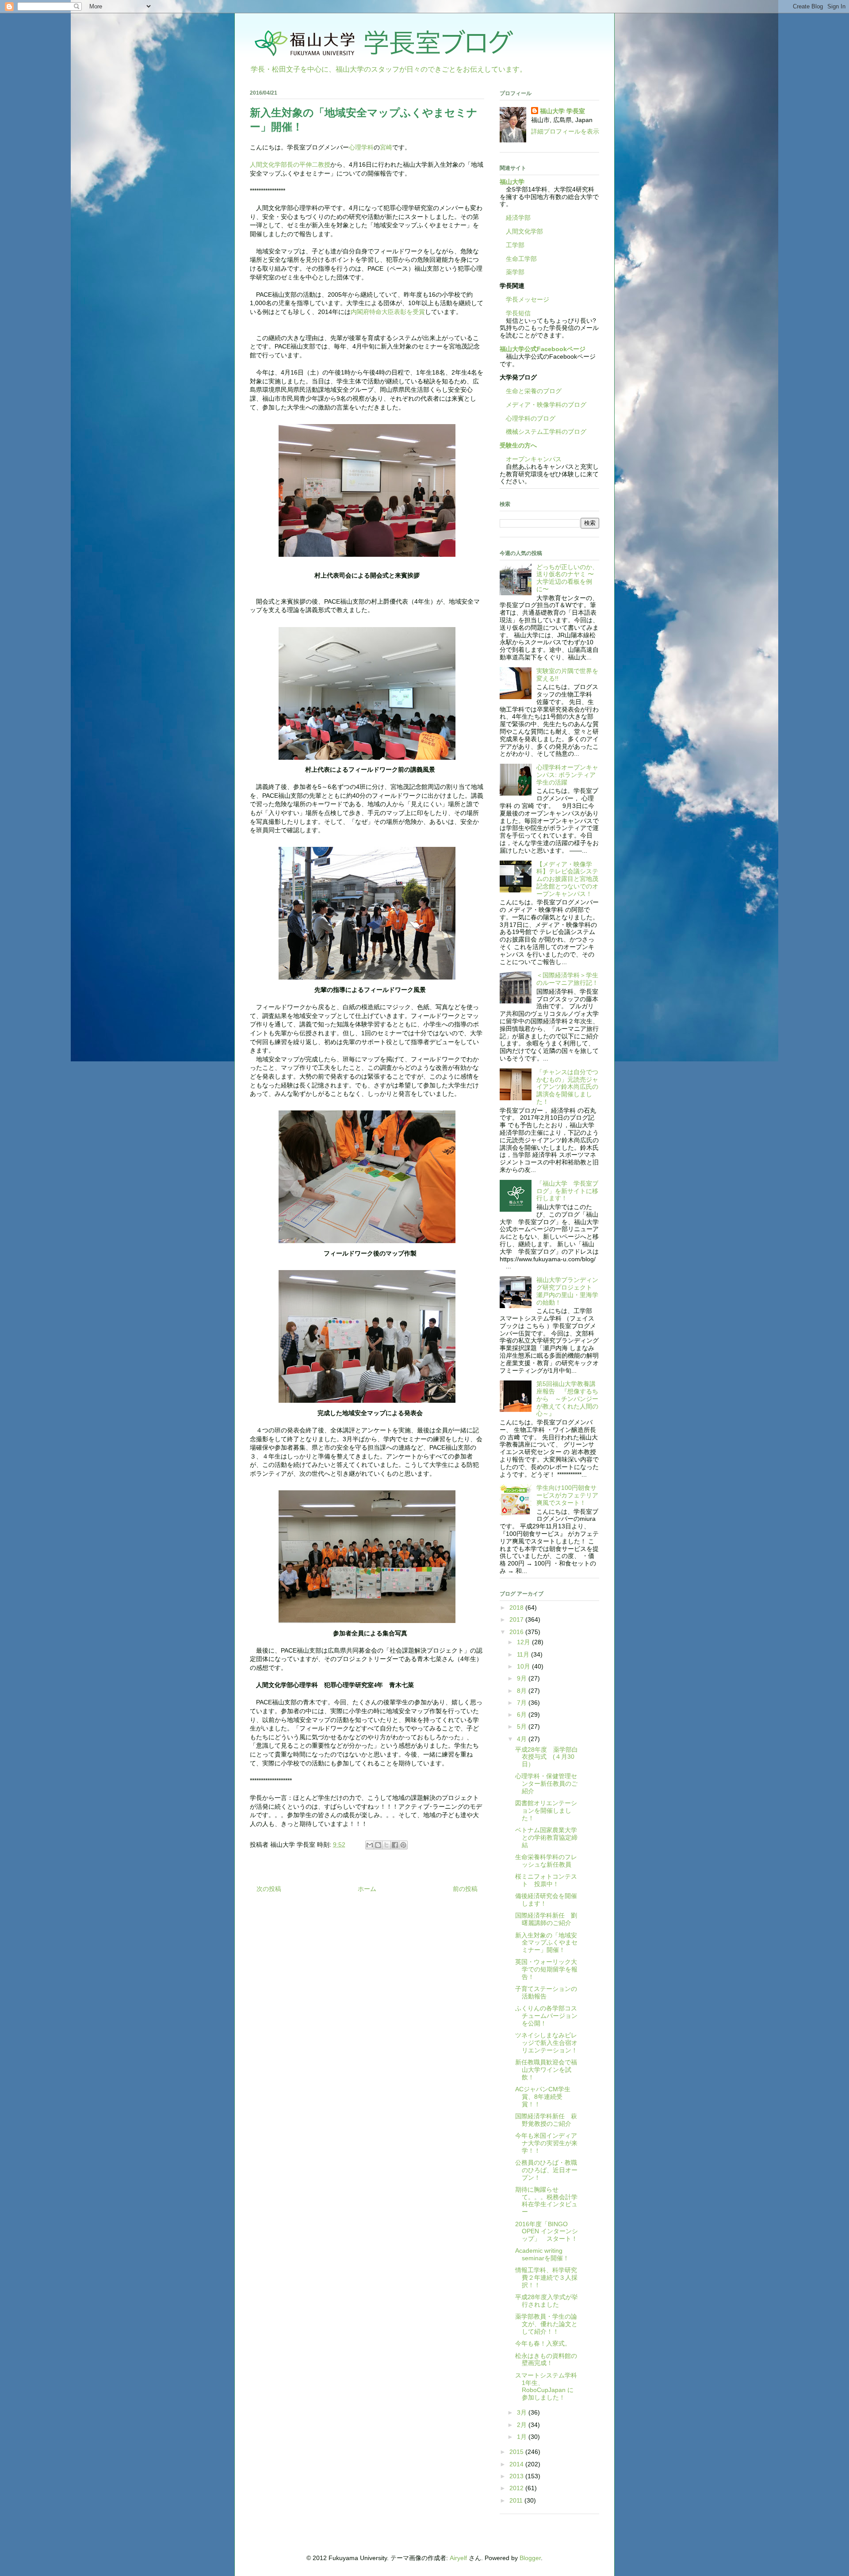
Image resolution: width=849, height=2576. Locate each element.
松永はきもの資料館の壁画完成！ (546, 2360)
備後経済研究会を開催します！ (546, 1900)
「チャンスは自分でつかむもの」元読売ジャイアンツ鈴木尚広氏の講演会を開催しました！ (567, 1087)
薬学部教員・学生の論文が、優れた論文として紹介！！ (546, 2324)
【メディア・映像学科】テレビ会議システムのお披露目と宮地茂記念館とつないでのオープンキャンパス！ (567, 879)
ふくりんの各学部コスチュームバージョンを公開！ (546, 2016)
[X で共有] (386, 1845)
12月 (524, 1642)
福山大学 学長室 (562, 111)
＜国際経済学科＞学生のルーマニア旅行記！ (567, 979)
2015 (517, 2452)
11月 (524, 1654)
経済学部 (518, 218)
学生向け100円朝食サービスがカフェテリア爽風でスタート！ (567, 1495)
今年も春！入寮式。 (543, 2343)
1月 (523, 2437)
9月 (523, 1678)
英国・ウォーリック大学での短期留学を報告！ (546, 1969)
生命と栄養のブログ (531, 391)
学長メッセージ (524, 299)
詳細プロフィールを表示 (565, 131)
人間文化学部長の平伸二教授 (290, 165)
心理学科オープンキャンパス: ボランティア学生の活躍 (567, 775)
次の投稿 (269, 1889)
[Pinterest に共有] (403, 1845)
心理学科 (361, 147)
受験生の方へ (518, 445)
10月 (524, 1666)
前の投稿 (465, 1889)
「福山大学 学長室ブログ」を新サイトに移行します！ (567, 1191)
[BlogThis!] (378, 1845)
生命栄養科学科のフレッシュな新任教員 (546, 1861)
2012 (517, 2488)
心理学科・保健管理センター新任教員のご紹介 (546, 1784)
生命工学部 (521, 259)
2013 (517, 2476)
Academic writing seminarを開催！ (542, 2254)
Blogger (530, 2558)
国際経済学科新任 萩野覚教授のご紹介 (546, 2120)
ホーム (367, 1889)
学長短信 (515, 313)
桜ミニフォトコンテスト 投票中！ (546, 1880)
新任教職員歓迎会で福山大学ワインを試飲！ (546, 2070)
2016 (517, 1632)
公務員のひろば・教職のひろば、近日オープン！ (546, 2170)
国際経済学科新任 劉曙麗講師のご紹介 (546, 1919)
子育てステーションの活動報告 (546, 1992)
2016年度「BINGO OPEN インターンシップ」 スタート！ (547, 2232)
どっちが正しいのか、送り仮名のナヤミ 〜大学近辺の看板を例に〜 (567, 578)
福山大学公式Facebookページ (543, 349)
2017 (517, 1619)
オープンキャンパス (531, 459)
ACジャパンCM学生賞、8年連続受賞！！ (543, 2097)
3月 (523, 2412)
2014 (517, 2464)
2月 (523, 2425)
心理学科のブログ (528, 418)
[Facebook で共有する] (395, 1845)
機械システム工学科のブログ (543, 432)
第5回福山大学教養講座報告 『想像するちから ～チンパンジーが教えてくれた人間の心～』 (567, 1399)
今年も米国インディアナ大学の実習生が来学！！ (546, 2143)
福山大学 (512, 182)
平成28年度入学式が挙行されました (547, 2301)
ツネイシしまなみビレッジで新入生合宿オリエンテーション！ (546, 2043)
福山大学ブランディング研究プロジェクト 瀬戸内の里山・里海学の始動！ (567, 1291)
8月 (523, 1691)
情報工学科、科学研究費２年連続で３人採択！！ (546, 2277)
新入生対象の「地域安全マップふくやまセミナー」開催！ (546, 1943)
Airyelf (458, 2558)
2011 (517, 2500)
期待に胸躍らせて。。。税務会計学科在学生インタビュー (546, 2201)
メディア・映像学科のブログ (543, 405)
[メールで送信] (370, 1845)
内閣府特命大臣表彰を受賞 (388, 312)
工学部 (515, 245)
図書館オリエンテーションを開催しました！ (546, 1810)
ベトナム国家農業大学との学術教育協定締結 (546, 1837)
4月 (523, 1739)
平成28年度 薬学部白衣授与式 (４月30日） (547, 1757)
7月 (523, 1703)
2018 (517, 1608)
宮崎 (386, 147)
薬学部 (515, 272)
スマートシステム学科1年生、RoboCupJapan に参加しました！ (546, 2386)
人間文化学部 (524, 231)
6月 (523, 1715)
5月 (523, 1726)
